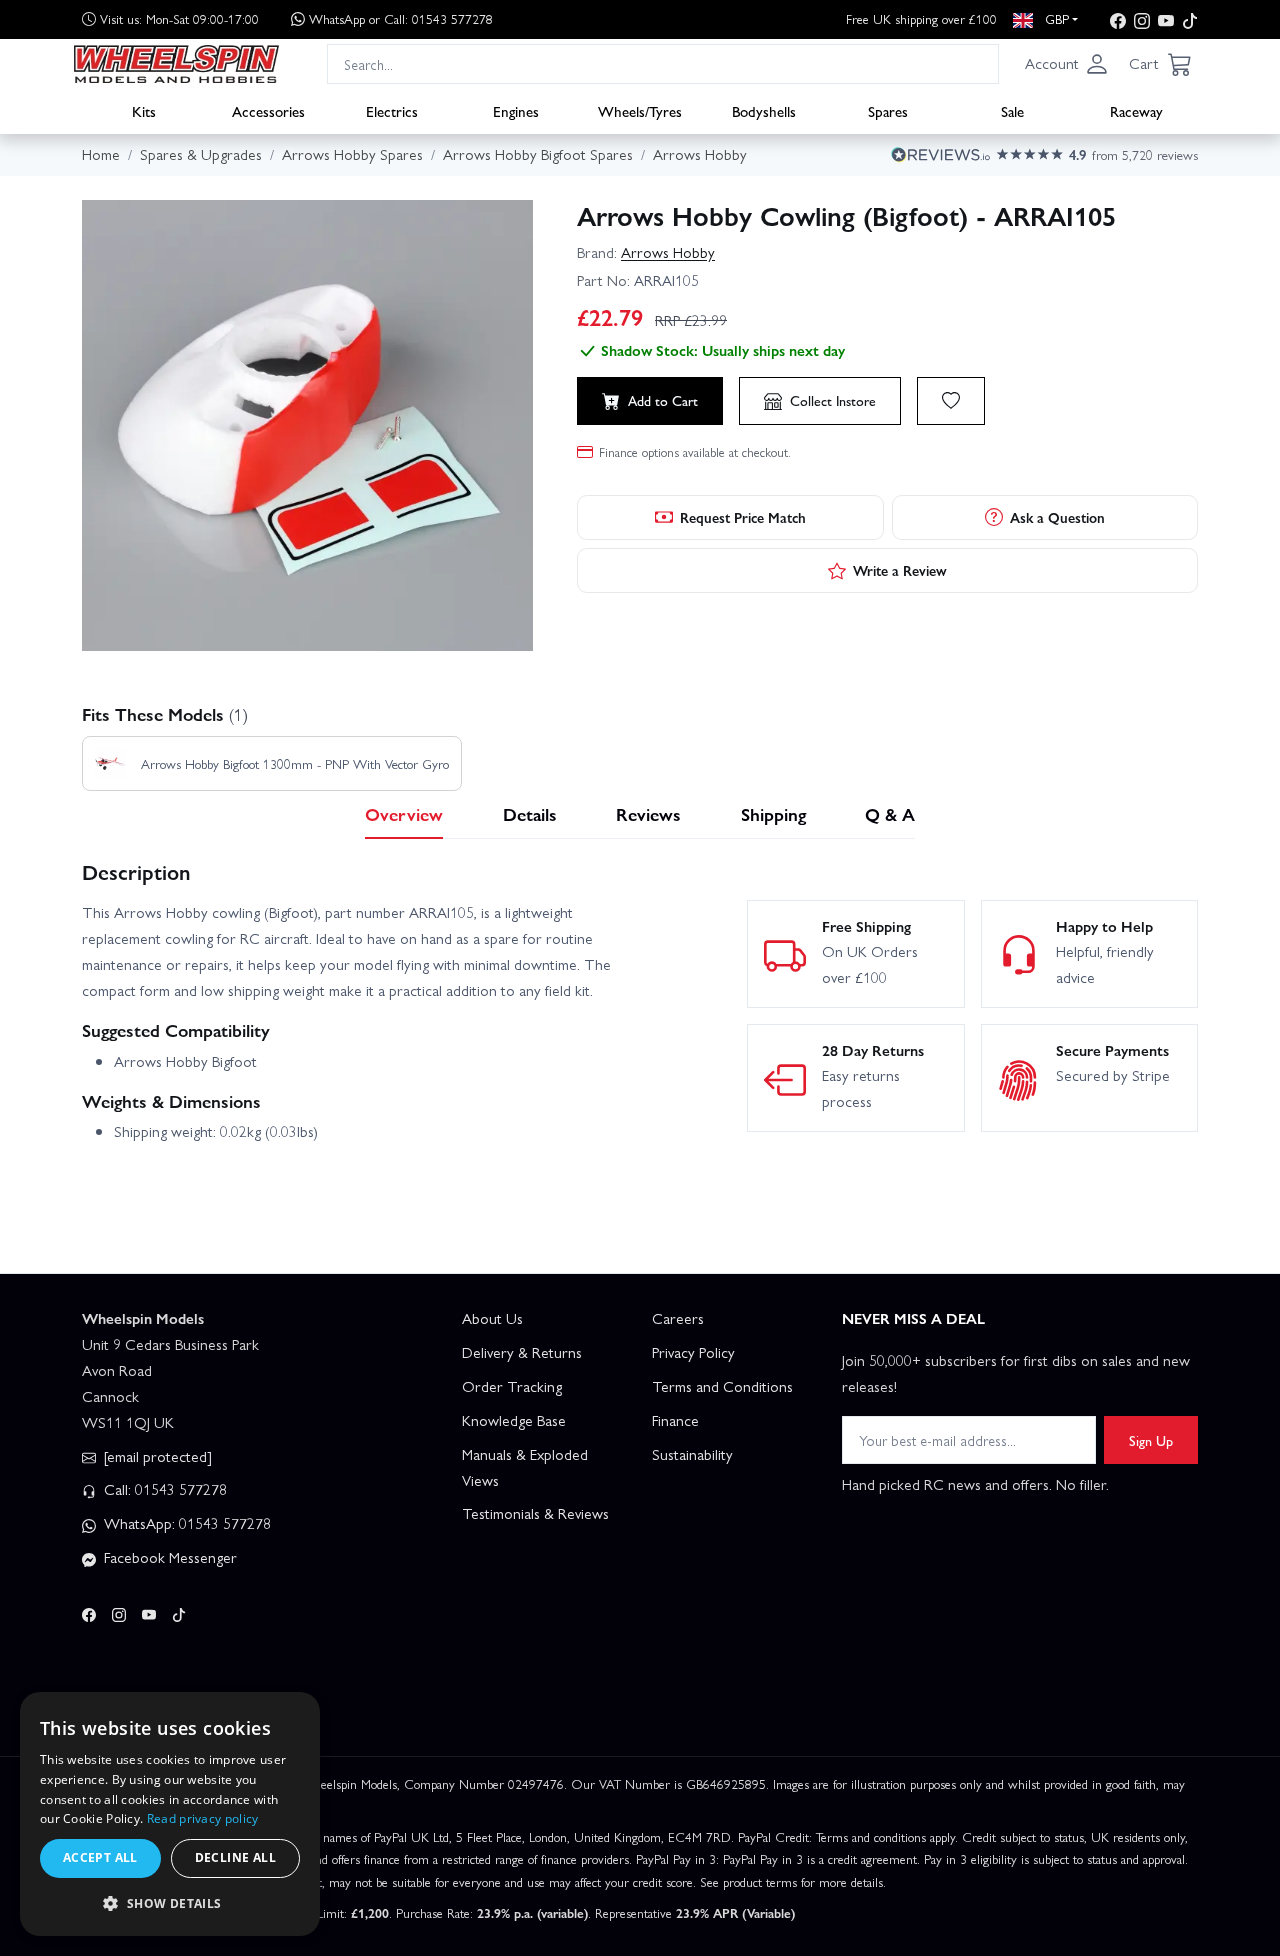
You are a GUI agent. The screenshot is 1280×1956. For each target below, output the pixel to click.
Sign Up (1151, 1440)
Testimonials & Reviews (535, 1513)
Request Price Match (743, 517)
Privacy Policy (693, 1352)
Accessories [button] (268, 111)
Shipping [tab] (773, 813)
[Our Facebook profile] (1118, 19)
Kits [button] (144, 111)
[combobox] (663, 63)
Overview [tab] (404, 813)
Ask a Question (1057, 517)
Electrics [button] (392, 111)
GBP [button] (1055, 18)
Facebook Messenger (168, 1557)
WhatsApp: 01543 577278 (185, 1523)
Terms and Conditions (722, 1386)
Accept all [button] (100, 1857)
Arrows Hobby (668, 252)
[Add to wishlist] (951, 401)
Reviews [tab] (648, 813)
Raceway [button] (1136, 111)
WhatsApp (401, 18)
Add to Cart (663, 400)
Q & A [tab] (890, 813)
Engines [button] (516, 111)
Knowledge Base (514, 1420)
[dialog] (170, 1814)
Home (101, 154)
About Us (492, 1318)
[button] (1067, 64)
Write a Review (900, 570)
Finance (675, 1420)
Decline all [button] (235, 1857)
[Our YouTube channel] (1166, 19)
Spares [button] (888, 111)
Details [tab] (530, 813)
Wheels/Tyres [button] (640, 111)
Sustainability (692, 1454)
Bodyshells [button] (764, 111)
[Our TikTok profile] (1190, 19)
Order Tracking (512, 1386)
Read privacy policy (203, 1818)
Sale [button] (1012, 111)
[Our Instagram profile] (1142, 19)
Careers (678, 1318)
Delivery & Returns (522, 1352)
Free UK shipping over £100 (921, 18)
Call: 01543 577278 (163, 1489)
